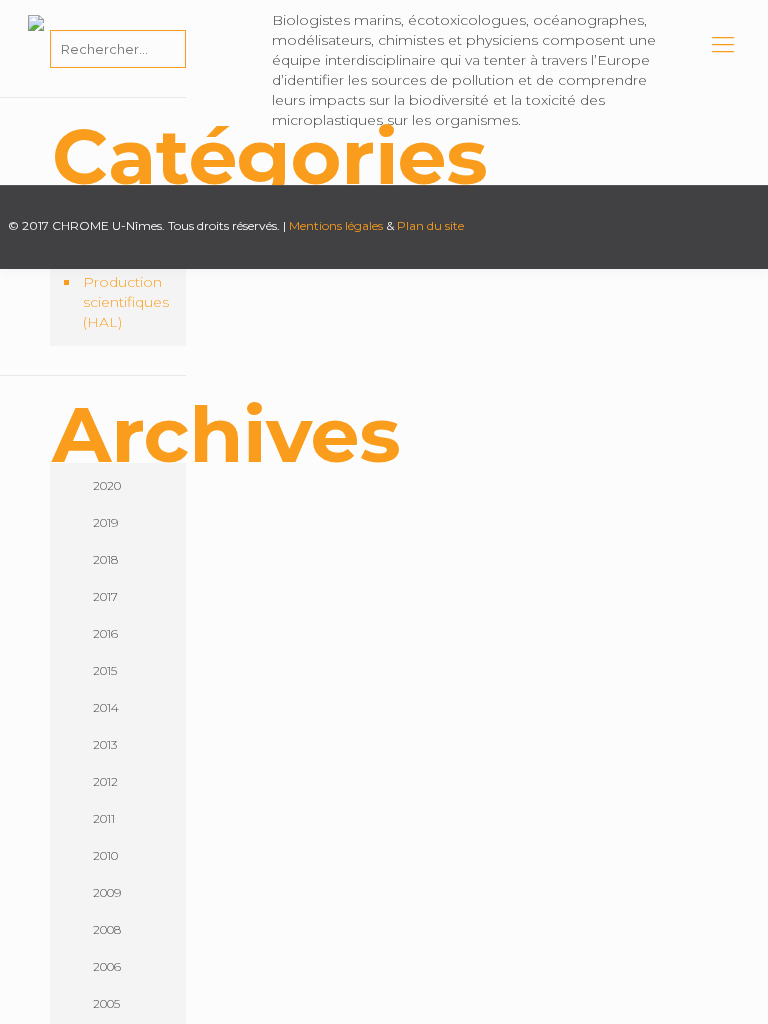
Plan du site (430, 225)
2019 (105, 522)
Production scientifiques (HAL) (126, 302)
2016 (105, 633)
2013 (105, 744)
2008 (107, 929)
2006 (107, 966)
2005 (106, 1003)
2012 (105, 781)
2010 (105, 855)
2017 (105, 596)
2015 (105, 670)
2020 (107, 485)
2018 (105, 559)
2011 (104, 818)
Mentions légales (336, 225)
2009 (107, 892)
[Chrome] (36, 45)
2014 (106, 707)
